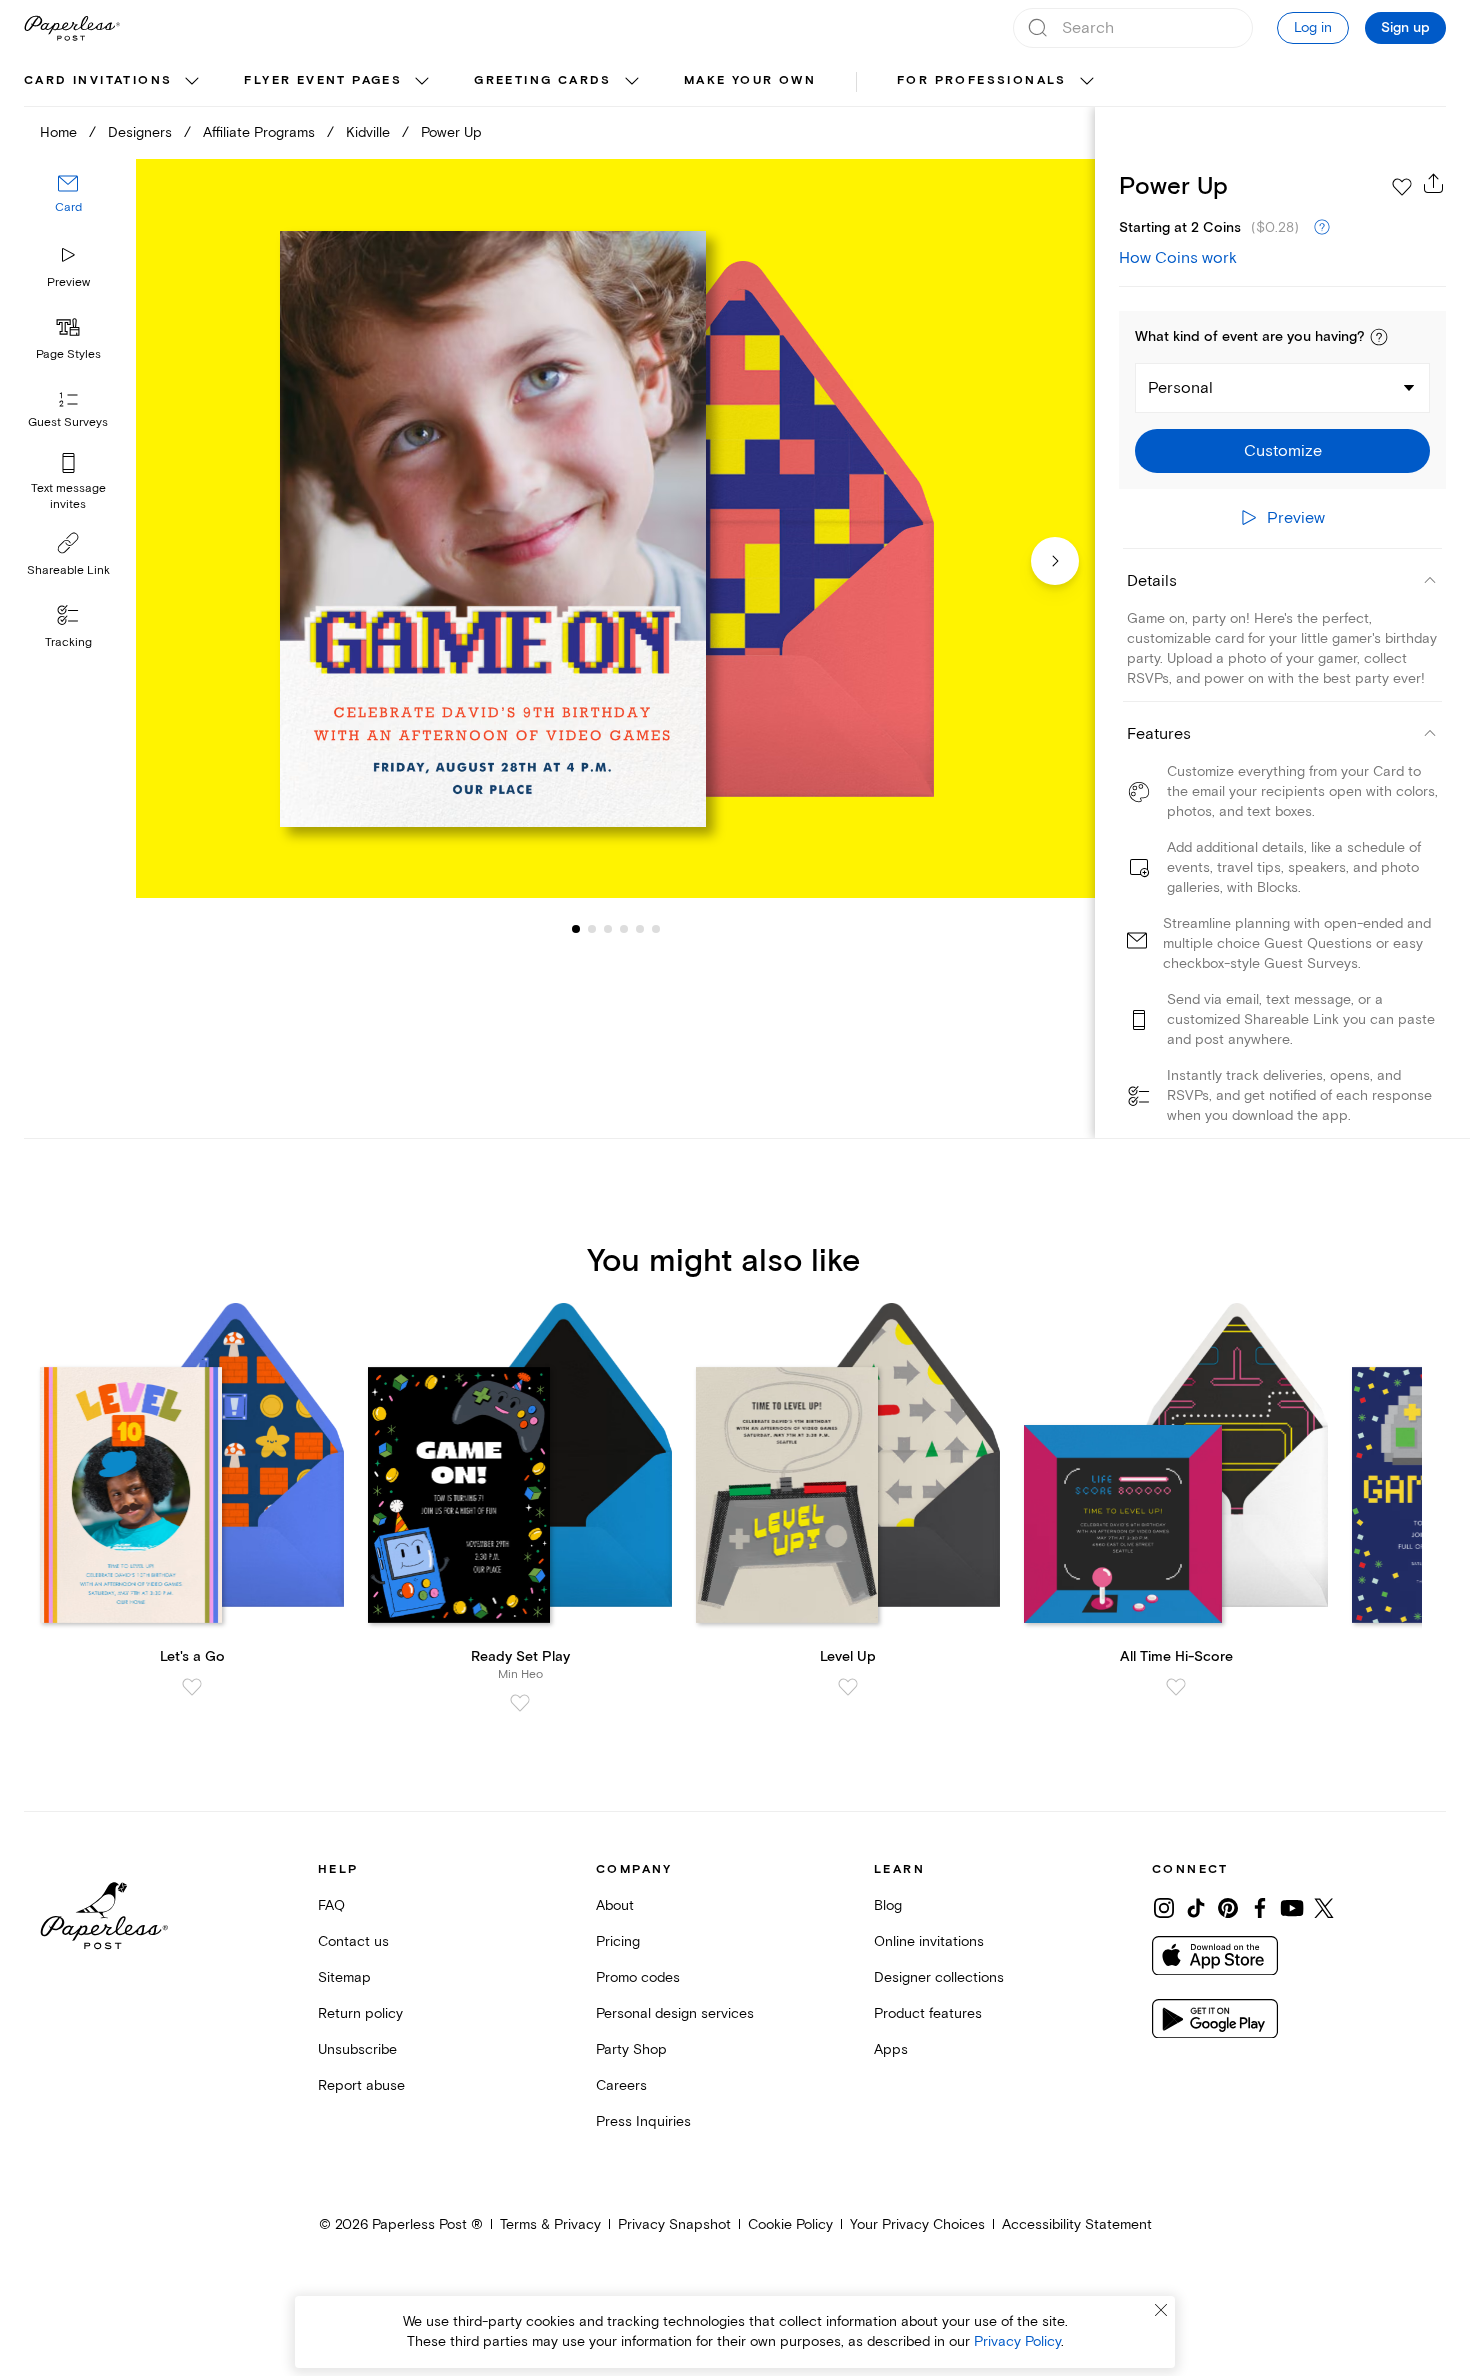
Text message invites (68, 496)
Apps (891, 2049)
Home (58, 132)
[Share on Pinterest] (1228, 1908)
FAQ (331, 1905)
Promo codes (638, 1977)
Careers (621, 2085)
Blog (888, 1905)
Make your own (750, 80)
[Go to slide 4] (608, 928)
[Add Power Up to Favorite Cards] (1402, 187)
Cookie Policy (790, 2224)
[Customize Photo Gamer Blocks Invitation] (615, 529)
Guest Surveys (68, 422)
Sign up (1405, 28)
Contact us (353, 1941)
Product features (928, 2013)
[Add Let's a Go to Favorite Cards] (192, 1687)
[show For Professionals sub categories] (1087, 82)
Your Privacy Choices (917, 2224)
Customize (1283, 451)
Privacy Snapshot (674, 2224)
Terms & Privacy (550, 2224)
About (615, 1905)
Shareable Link (68, 570)
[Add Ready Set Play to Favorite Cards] (520, 1703)
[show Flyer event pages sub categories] (422, 82)
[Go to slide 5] (624, 928)
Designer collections (939, 1977)
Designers (140, 132)
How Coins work (1178, 258)
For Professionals (982, 80)
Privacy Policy (1017, 2341)
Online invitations (929, 1941)
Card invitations (98, 80)
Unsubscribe (357, 2049)
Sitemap (344, 1977)
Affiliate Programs (259, 132)
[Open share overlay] (1434, 183)
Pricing (618, 1941)
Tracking (68, 642)
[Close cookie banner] (1161, 2310)
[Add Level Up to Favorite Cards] (848, 1687)
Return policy (360, 2013)
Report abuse (361, 2085)
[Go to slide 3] (592, 928)
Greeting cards (543, 80)
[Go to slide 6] (640, 928)
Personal (1180, 388)
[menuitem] (114, 82)
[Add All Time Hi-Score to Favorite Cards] (1176, 1687)
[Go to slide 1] (576, 928)
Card (68, 207)
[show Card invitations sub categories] (192, 82)
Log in (1313, 27)
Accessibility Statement (1077, 2224)
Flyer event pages (323, 80)
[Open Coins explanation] (1322, 228)
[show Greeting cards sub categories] (632, 82)
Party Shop (631, 2049)
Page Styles (68, 354)
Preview (68, 282)
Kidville (368, 132)
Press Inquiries (643, 2121)
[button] (1379, 337)
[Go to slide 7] (656, 928)
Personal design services (675, 2013)
